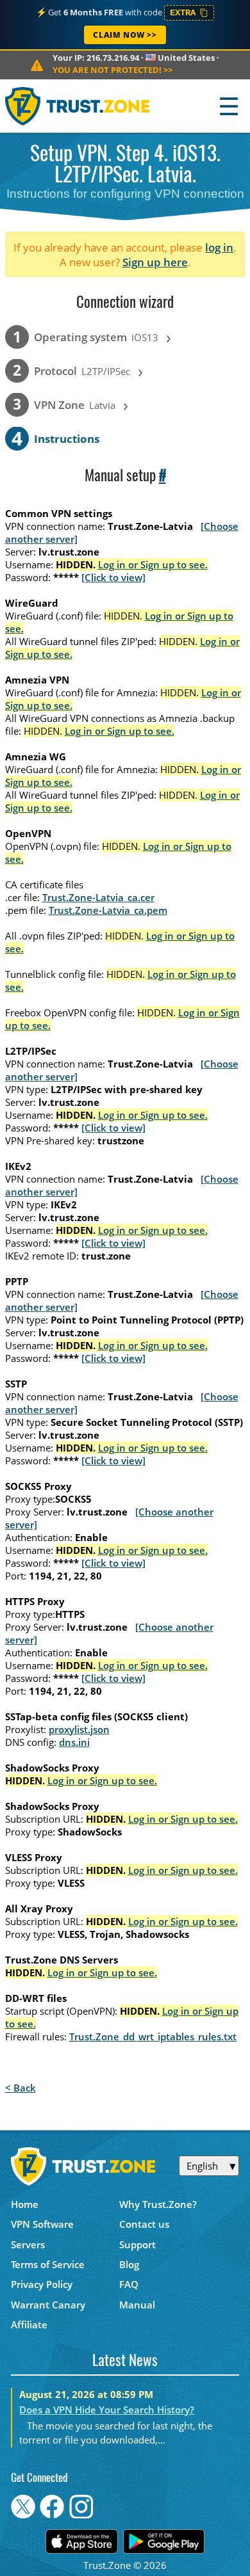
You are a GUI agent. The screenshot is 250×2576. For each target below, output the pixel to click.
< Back (21, 2088)
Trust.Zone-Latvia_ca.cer (98, 897)
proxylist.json (79, 1729)
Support (137, 2244)
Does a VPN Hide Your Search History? (107, 2410)
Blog (129, 2264)
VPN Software (42, 2224)
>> (113, 70)
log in (219, 247)
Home (25, 2204)
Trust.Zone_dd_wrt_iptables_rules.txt (153, 2036)
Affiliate (29, 2324)
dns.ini (74, 1742)
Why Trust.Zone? (158, 2204)
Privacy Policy (42, 2284)
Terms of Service (48, 2264)
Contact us (144, 2224)
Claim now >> (125, 35)
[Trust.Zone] (78, 106)
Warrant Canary (48, 2305)
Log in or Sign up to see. (153, 564)
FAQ (129, 2284)
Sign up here (155, 262)
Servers (28, 2244)
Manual (137, 2305)
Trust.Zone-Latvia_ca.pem (108, 910)
